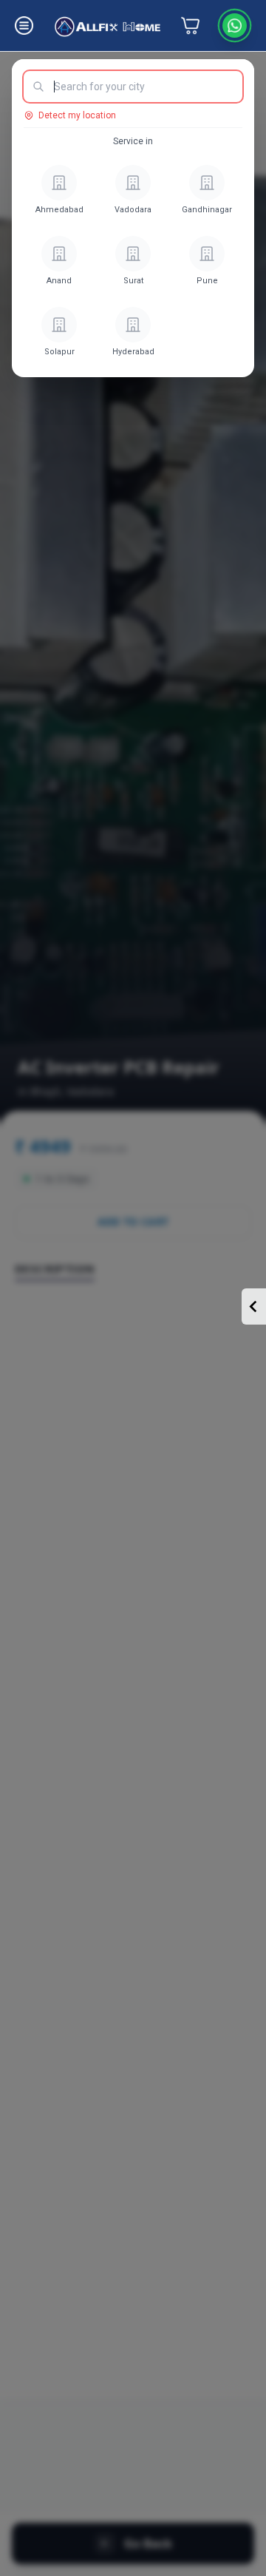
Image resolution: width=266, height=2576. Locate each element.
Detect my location (77, 115)
